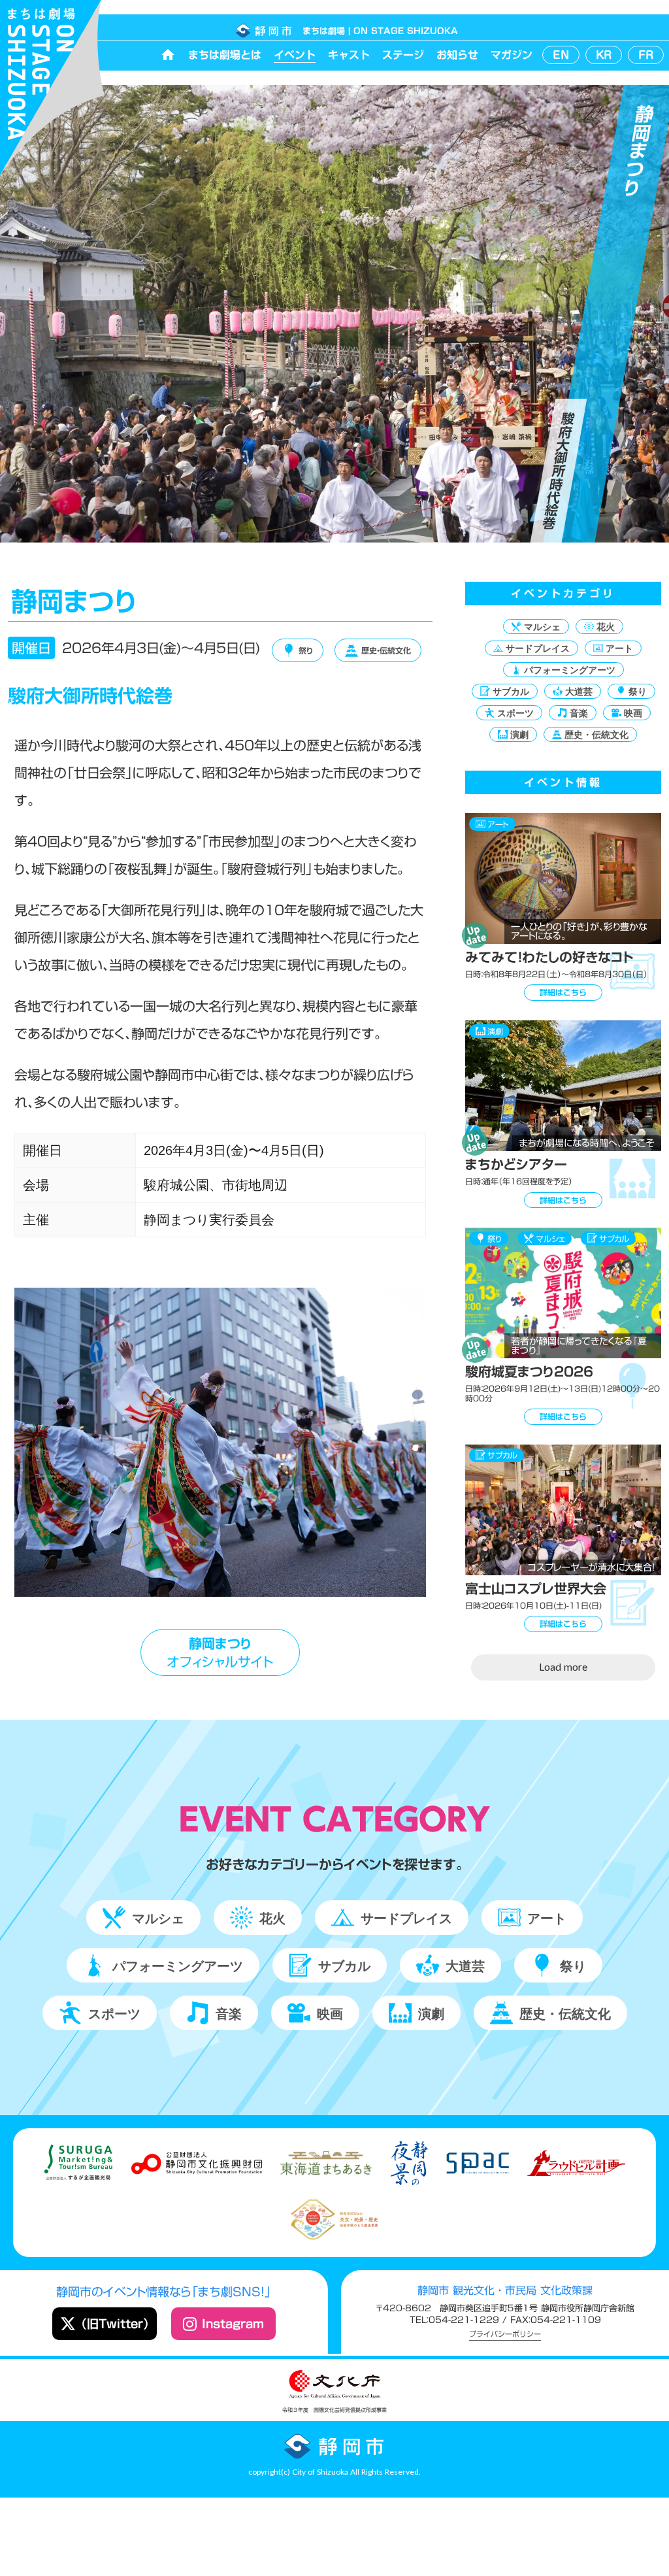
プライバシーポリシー (505, 2335)
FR (646, 55)
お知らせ (457, 55)
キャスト (349, 55)
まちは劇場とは (225, 55)
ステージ (403, 55)
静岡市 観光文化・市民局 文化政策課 (505, 2290)
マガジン (512, 55)
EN (561, 55)
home (168, 55)
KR (604, 55)
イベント (295, 55)
